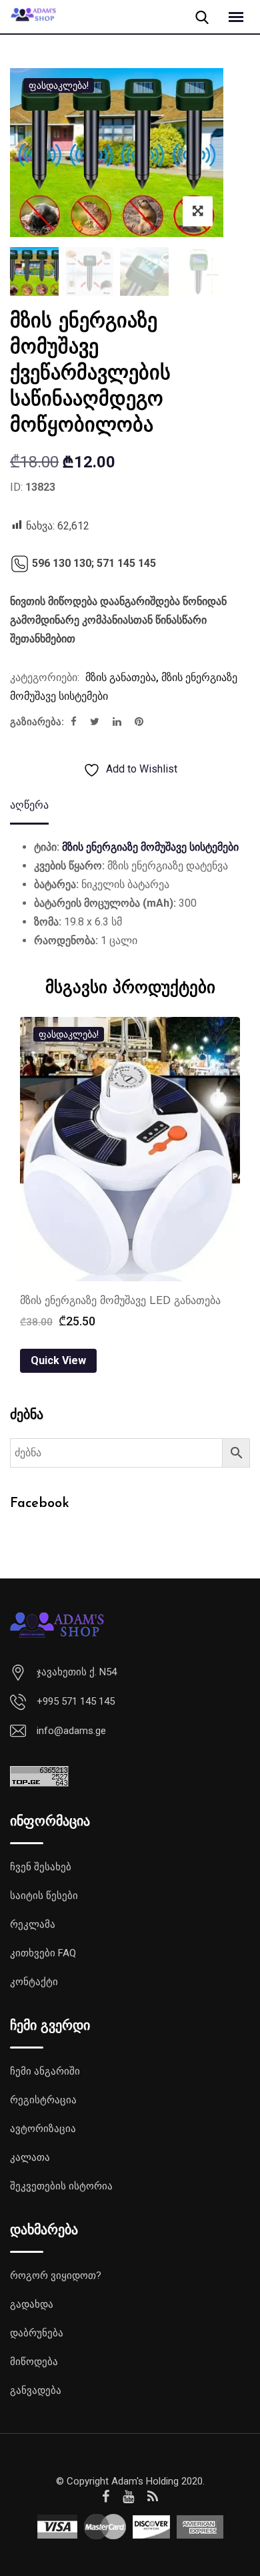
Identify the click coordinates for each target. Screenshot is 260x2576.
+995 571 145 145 (76, 1701)
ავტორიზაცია (43, 2129)
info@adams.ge (71, 1731)
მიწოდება (34, 2362)
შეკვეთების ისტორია (61, 2186)
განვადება (36, 2390)
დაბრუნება (37, 2333)
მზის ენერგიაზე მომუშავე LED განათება (120, 1301)
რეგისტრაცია (43, 2100)
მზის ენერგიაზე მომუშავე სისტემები (150, 847)
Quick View (58, 1360)
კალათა (30, 2157)
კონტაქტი (34, 1982)
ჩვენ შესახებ (41, 1867)
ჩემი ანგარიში (45, 2071)
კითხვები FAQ (43, 1953)
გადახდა (32, 2304)
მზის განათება (121, 677)
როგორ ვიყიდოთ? (56, 2276)
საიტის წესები (44, 1896)
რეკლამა (33, 1924)
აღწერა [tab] (29, 805)
